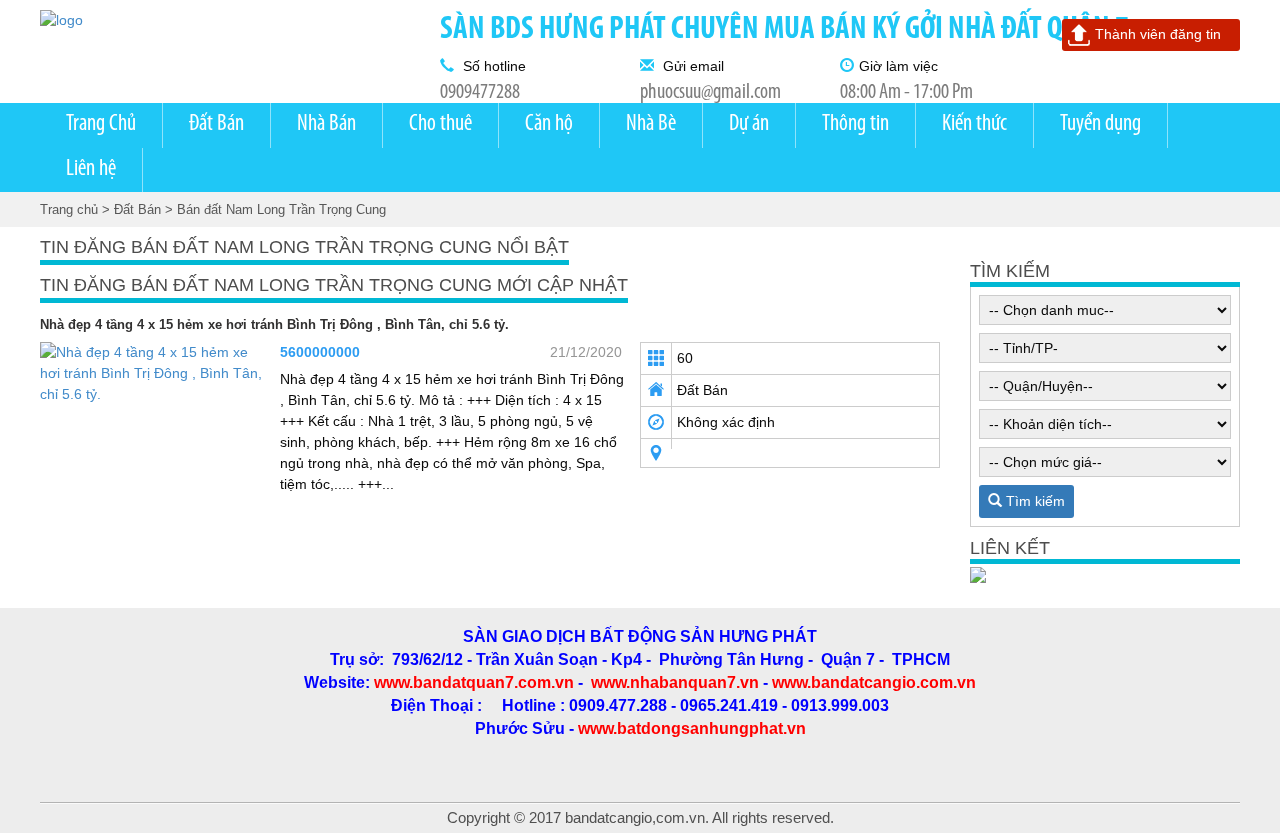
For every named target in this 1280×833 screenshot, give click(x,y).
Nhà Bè (651, 124)
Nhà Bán (326, 124)
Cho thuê (440, 124)
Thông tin (855, 124)
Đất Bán (216, 124)
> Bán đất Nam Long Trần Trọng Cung (275, 209)
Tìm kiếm (1033, 501)
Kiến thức (974, 124)
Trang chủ (69, 209)
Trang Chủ (101, 124)
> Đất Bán (131, 209)
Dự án (749, 124)
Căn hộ (549, 124)
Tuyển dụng (1100, 124)
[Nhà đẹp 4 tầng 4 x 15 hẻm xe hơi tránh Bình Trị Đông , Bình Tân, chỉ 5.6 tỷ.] (152, 372)
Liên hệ (91, 169)
